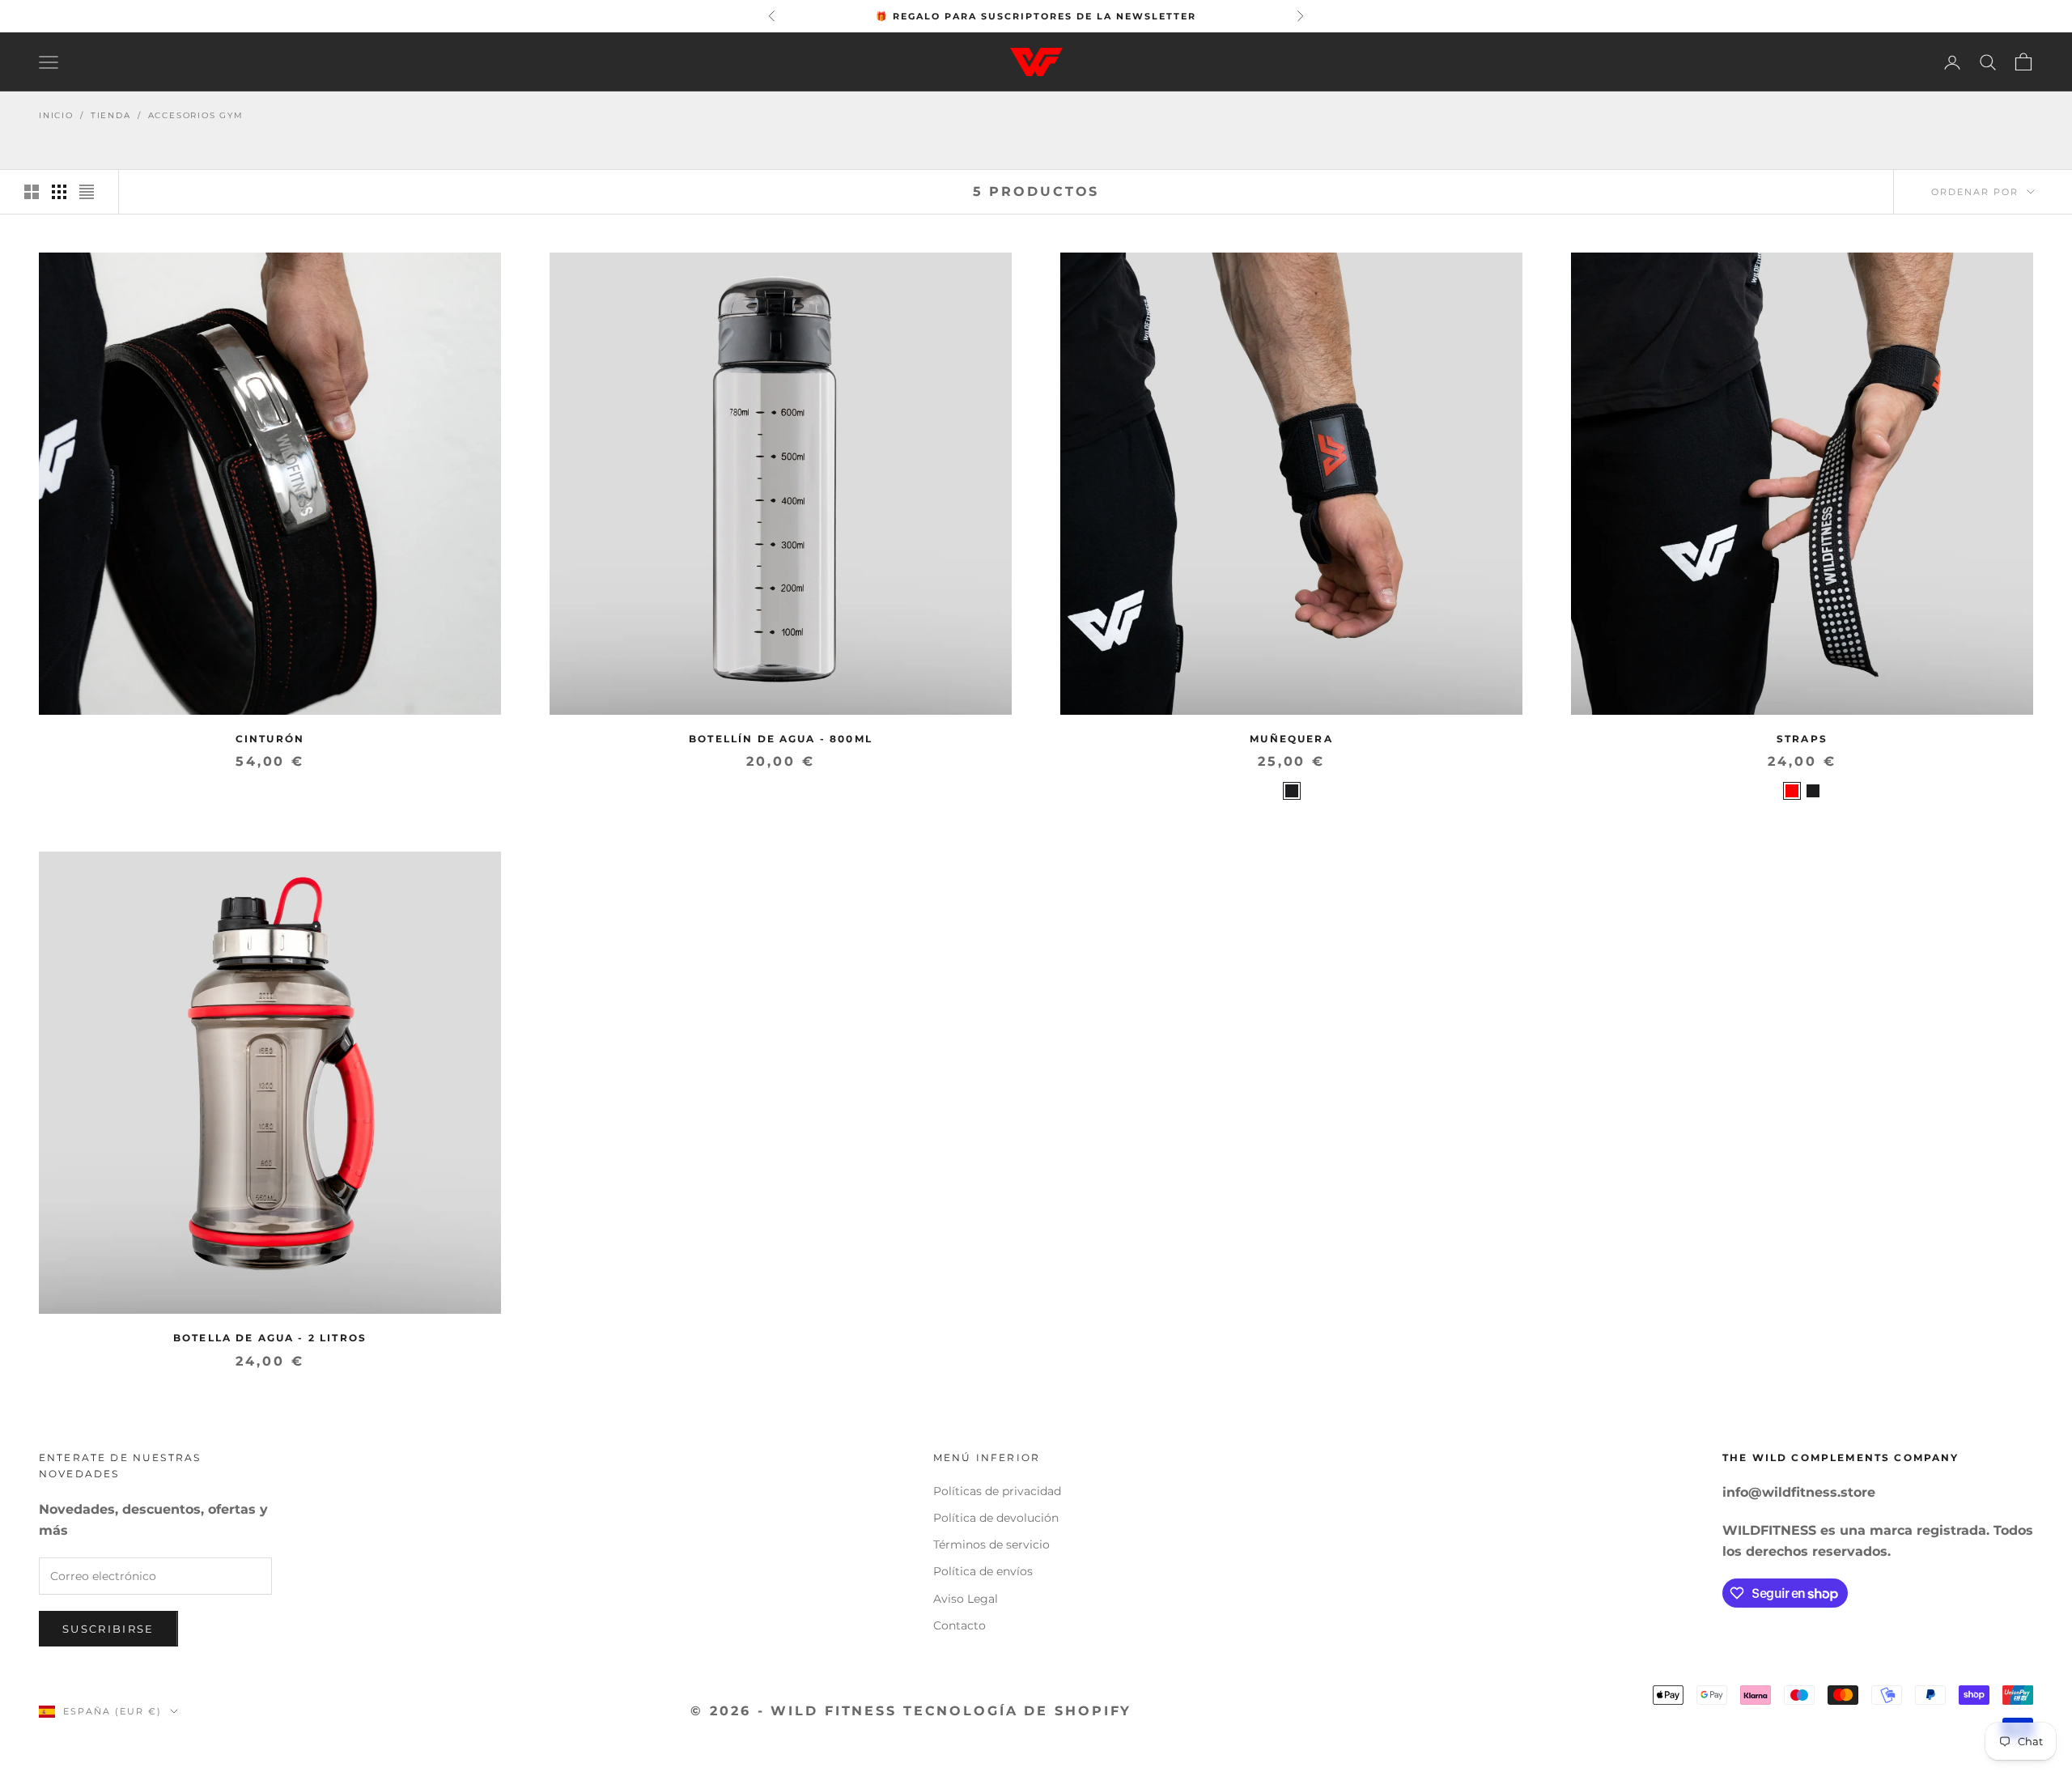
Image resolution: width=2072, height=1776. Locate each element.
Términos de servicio (991, 1544)
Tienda (111, 115)
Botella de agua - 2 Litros (270, 1338)
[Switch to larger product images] (32, 192)
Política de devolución (996, 1518)
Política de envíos (983, 1571)
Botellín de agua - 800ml (781, 739)
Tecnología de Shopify (1017, 1711)
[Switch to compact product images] (87, 192)
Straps (1802, 739)
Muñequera (1291, 739)
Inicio (56, 115)
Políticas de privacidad (997, 1491)
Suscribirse (108, 1629)
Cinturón (270, 739)
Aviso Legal (966, 1599)
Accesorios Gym (196, 115)
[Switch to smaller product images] (59, 192)
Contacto (960, 1625)
